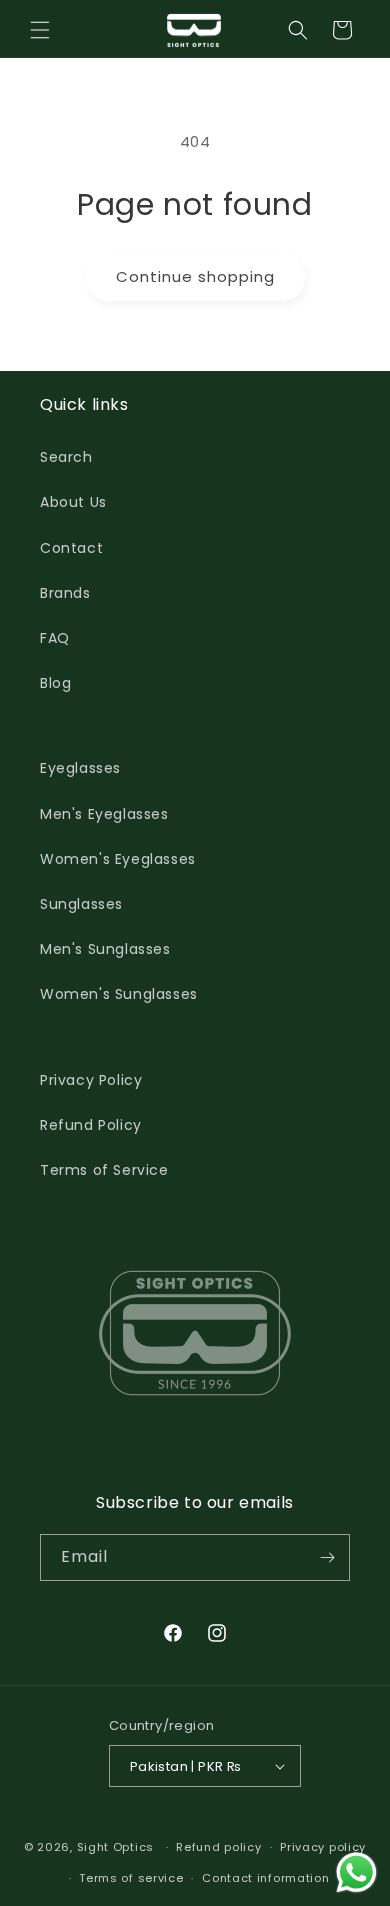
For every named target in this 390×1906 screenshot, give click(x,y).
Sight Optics (115, 1847)
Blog (55, 683)
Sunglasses (81, 904)
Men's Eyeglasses (104, 814)
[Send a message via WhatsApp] (356, 1872)
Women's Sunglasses (119, 994)
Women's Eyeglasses (118, 859)
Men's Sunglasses (105, 949)
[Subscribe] (327, 1557)
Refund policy (218, 1847)
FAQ (55, 638)
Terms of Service (104, 1170)
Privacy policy (323, 1847)
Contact (71, 548)
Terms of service (131, 1878)
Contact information (265, 1878)
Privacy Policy (91, 1080)
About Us (73, 502)
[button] (40, 30)
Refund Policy (91, 1125)
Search (66, 457)
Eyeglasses (80, 768)
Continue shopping (195, 276)
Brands (65, 593)
